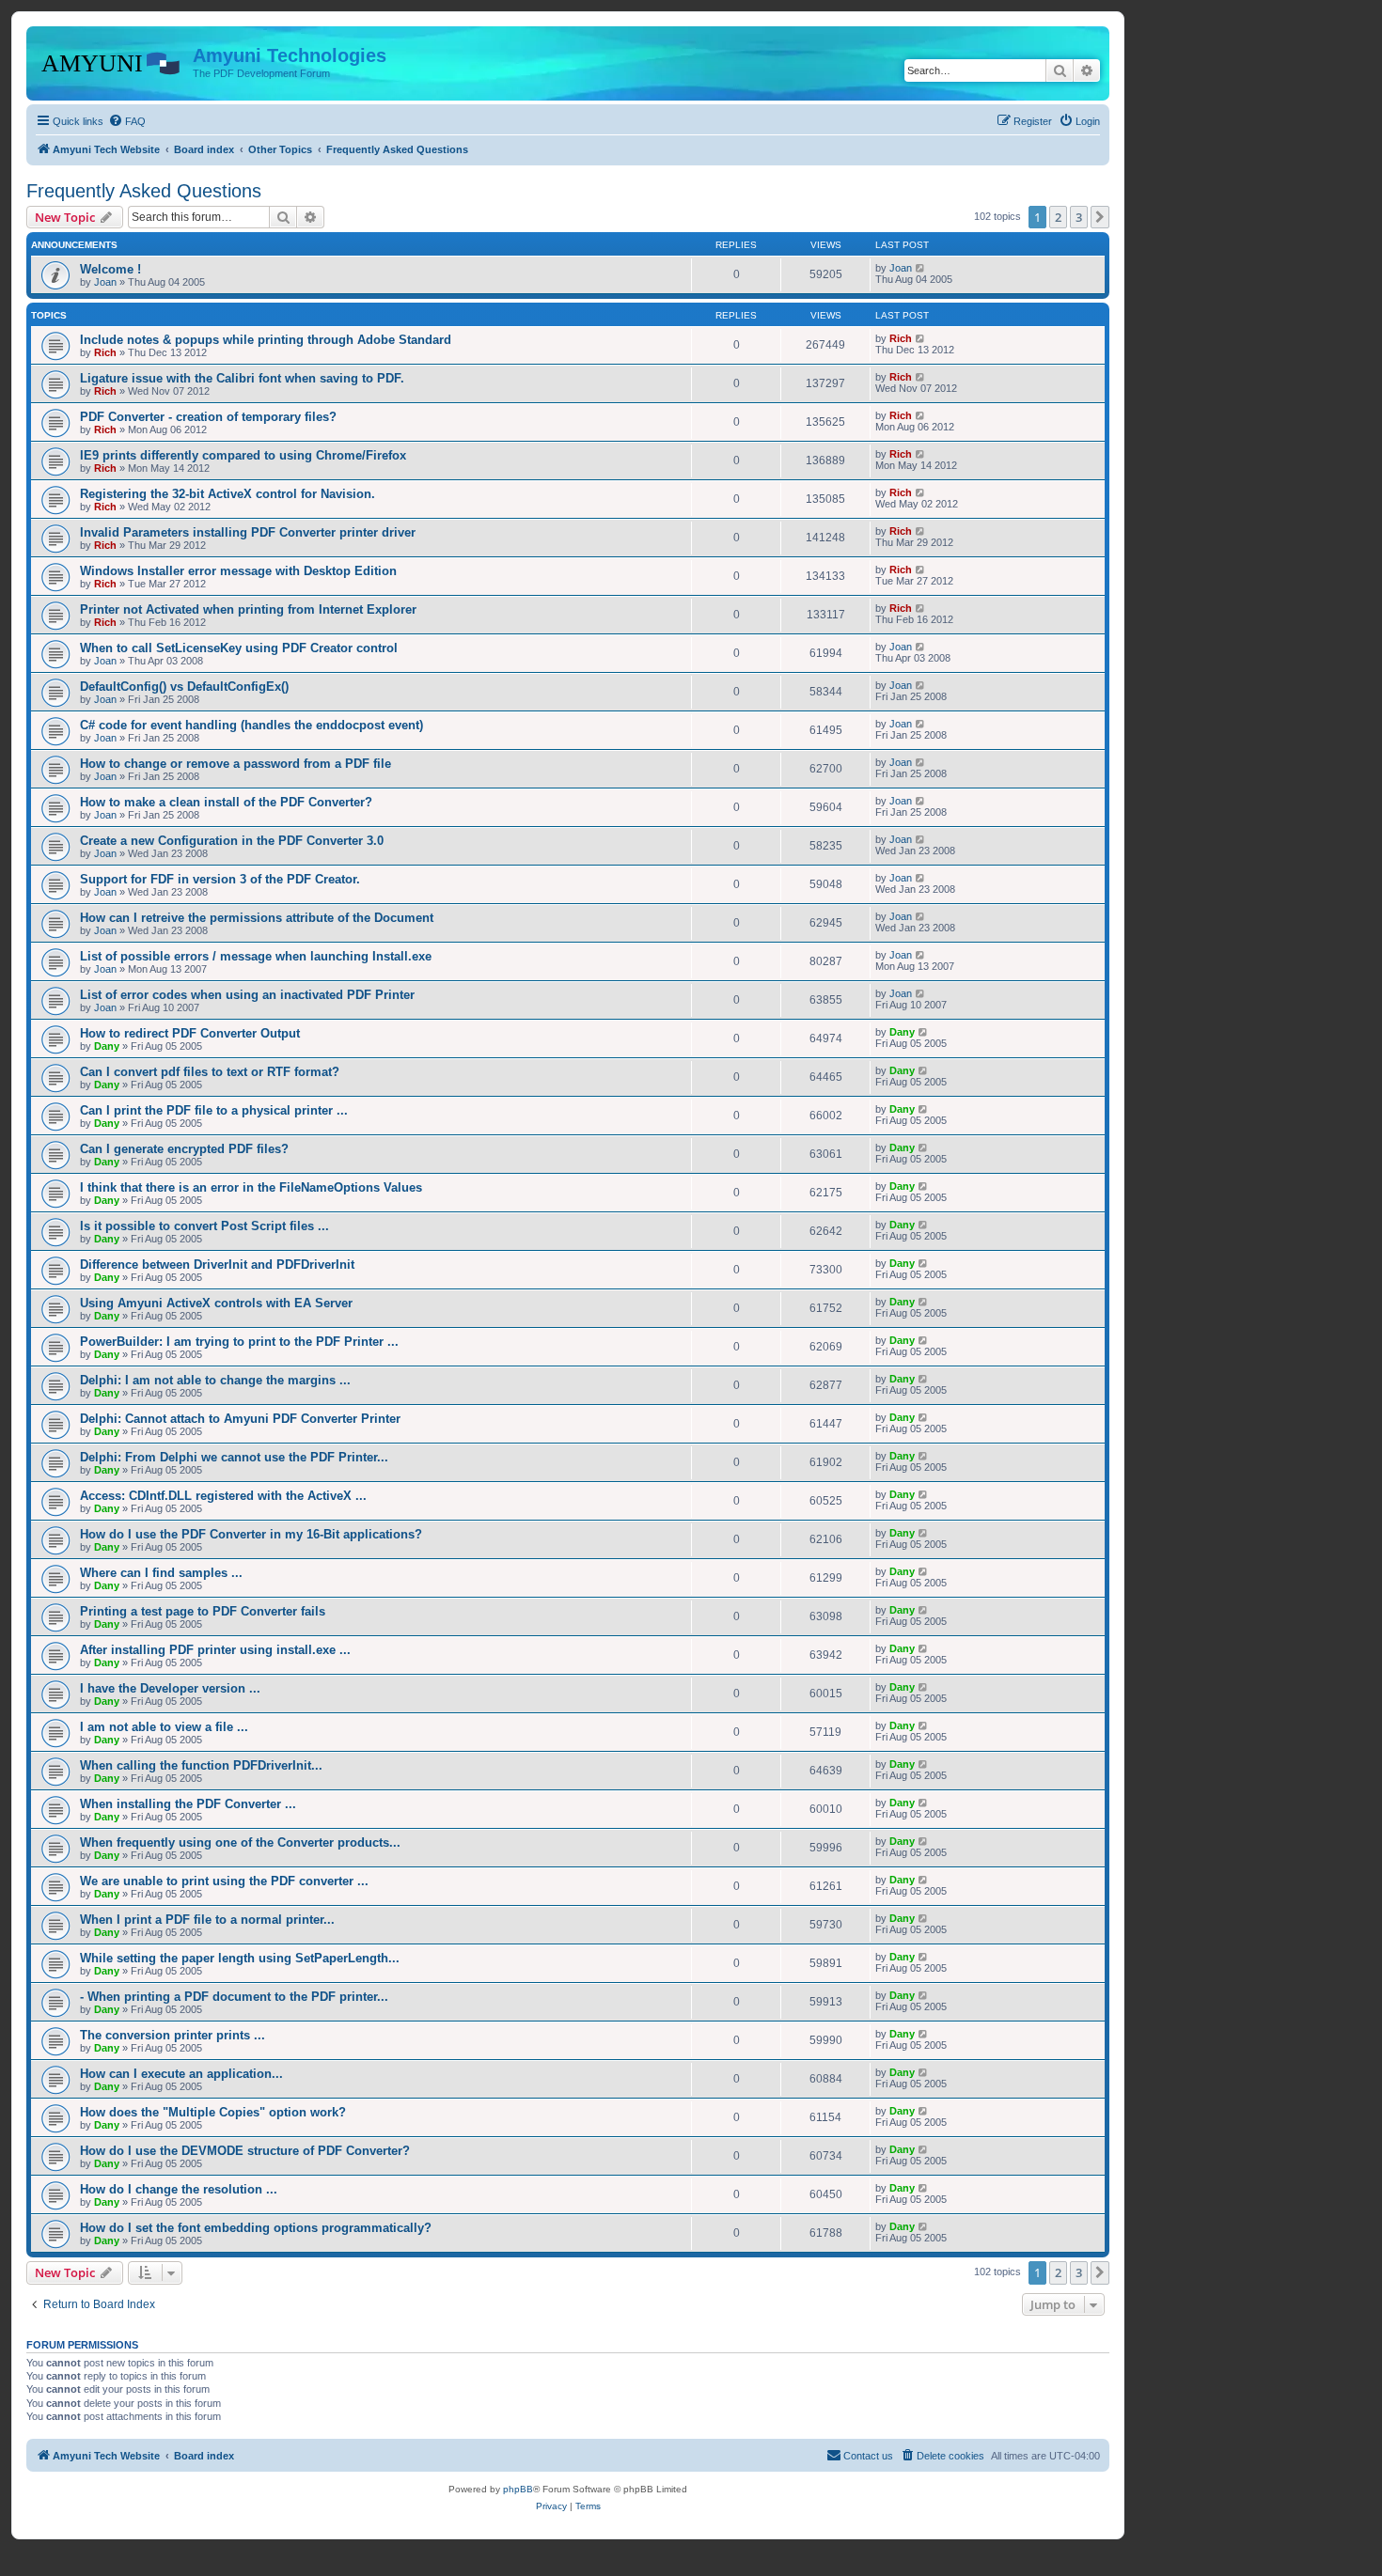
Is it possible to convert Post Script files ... (204, 1226)
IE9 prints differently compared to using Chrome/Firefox (243, 455)
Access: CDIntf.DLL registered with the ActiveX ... (223, 1496)
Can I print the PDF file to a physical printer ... (214, 1110)
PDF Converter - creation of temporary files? (208, 417)
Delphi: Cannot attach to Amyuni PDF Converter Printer (240, 1419)
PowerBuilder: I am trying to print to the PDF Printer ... (239, 1342)
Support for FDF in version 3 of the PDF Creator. (220, 879)
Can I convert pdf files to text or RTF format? (210, 1072)
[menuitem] (127, 121)
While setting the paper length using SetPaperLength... (240, 1958)
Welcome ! (110, 269)
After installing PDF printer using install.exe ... (215, 1650)
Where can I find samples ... (161, 1573)
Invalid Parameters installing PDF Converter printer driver (248, 532)
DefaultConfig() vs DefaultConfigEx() (184, 687)
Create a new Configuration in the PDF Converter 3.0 (232, 841)
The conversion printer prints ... (173, 2035)
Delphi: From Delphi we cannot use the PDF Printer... (234, 1457)
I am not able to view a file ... (164, 1727)
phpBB (518, 2489)
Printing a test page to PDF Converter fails (203, 1611)
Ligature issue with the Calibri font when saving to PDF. (242, 378)
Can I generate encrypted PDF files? (184, 1149)
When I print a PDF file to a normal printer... (207, 1920)
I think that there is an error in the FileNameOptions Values (251, 1187)
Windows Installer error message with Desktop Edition (238, 571)
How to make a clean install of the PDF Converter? (226, 802)
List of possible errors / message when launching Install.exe (256, 956)
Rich (105, 352)
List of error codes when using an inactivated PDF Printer (247, 995)
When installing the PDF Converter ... (188, 1804)
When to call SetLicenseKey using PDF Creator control (239, 648)
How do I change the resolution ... (179, 2189)
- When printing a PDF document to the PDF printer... (234, 1997)
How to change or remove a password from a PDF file (236, 764)
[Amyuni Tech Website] (112, 61)
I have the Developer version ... (170, 1688)
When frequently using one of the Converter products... (240, 1842)
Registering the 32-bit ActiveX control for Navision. (228, 494)
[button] (1100, 217)
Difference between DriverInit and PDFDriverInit (217, 1265)
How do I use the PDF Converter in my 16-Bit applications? (251, 1534)
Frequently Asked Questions (144, 191)
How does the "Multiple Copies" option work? (213, 2112)
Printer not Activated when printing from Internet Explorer (248, 609)
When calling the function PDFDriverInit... (201, 1765)
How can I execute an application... (181, 2074)
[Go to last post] (921, 268)
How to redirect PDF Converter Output (190, 1033)
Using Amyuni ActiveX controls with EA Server (216, 1303)
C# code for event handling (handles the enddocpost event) (251, 725)
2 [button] (1058, 217)
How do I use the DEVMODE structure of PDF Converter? (245, 2151)
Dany (107, 1046)
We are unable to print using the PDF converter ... (224, 1881)
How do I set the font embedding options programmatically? (256, 2228)
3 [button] (1079, 217)
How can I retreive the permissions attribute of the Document (257, 918)
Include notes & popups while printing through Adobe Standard (266, 340)
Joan (105, 282)
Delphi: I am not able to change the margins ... (215, 1380)
